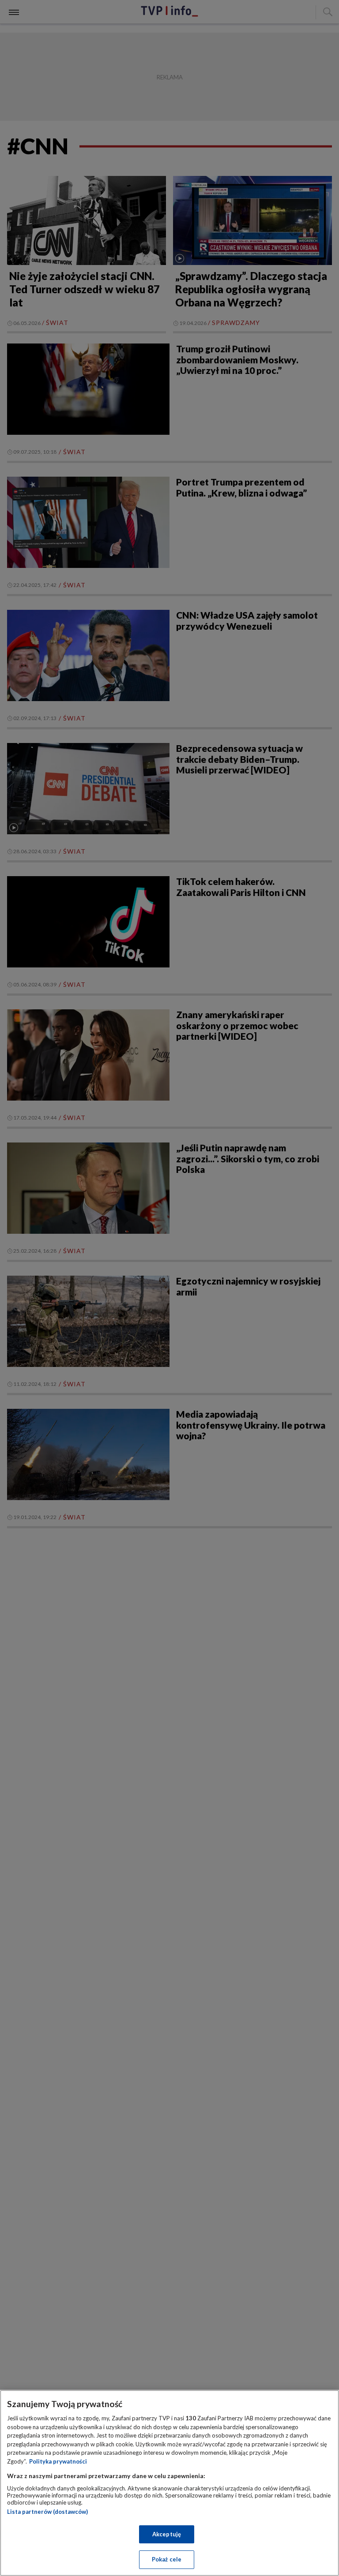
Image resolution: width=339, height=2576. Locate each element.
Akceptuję (167, 2534)
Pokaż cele (167, 2559)
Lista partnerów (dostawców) (47, 2512)
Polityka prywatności (58, 2461)
